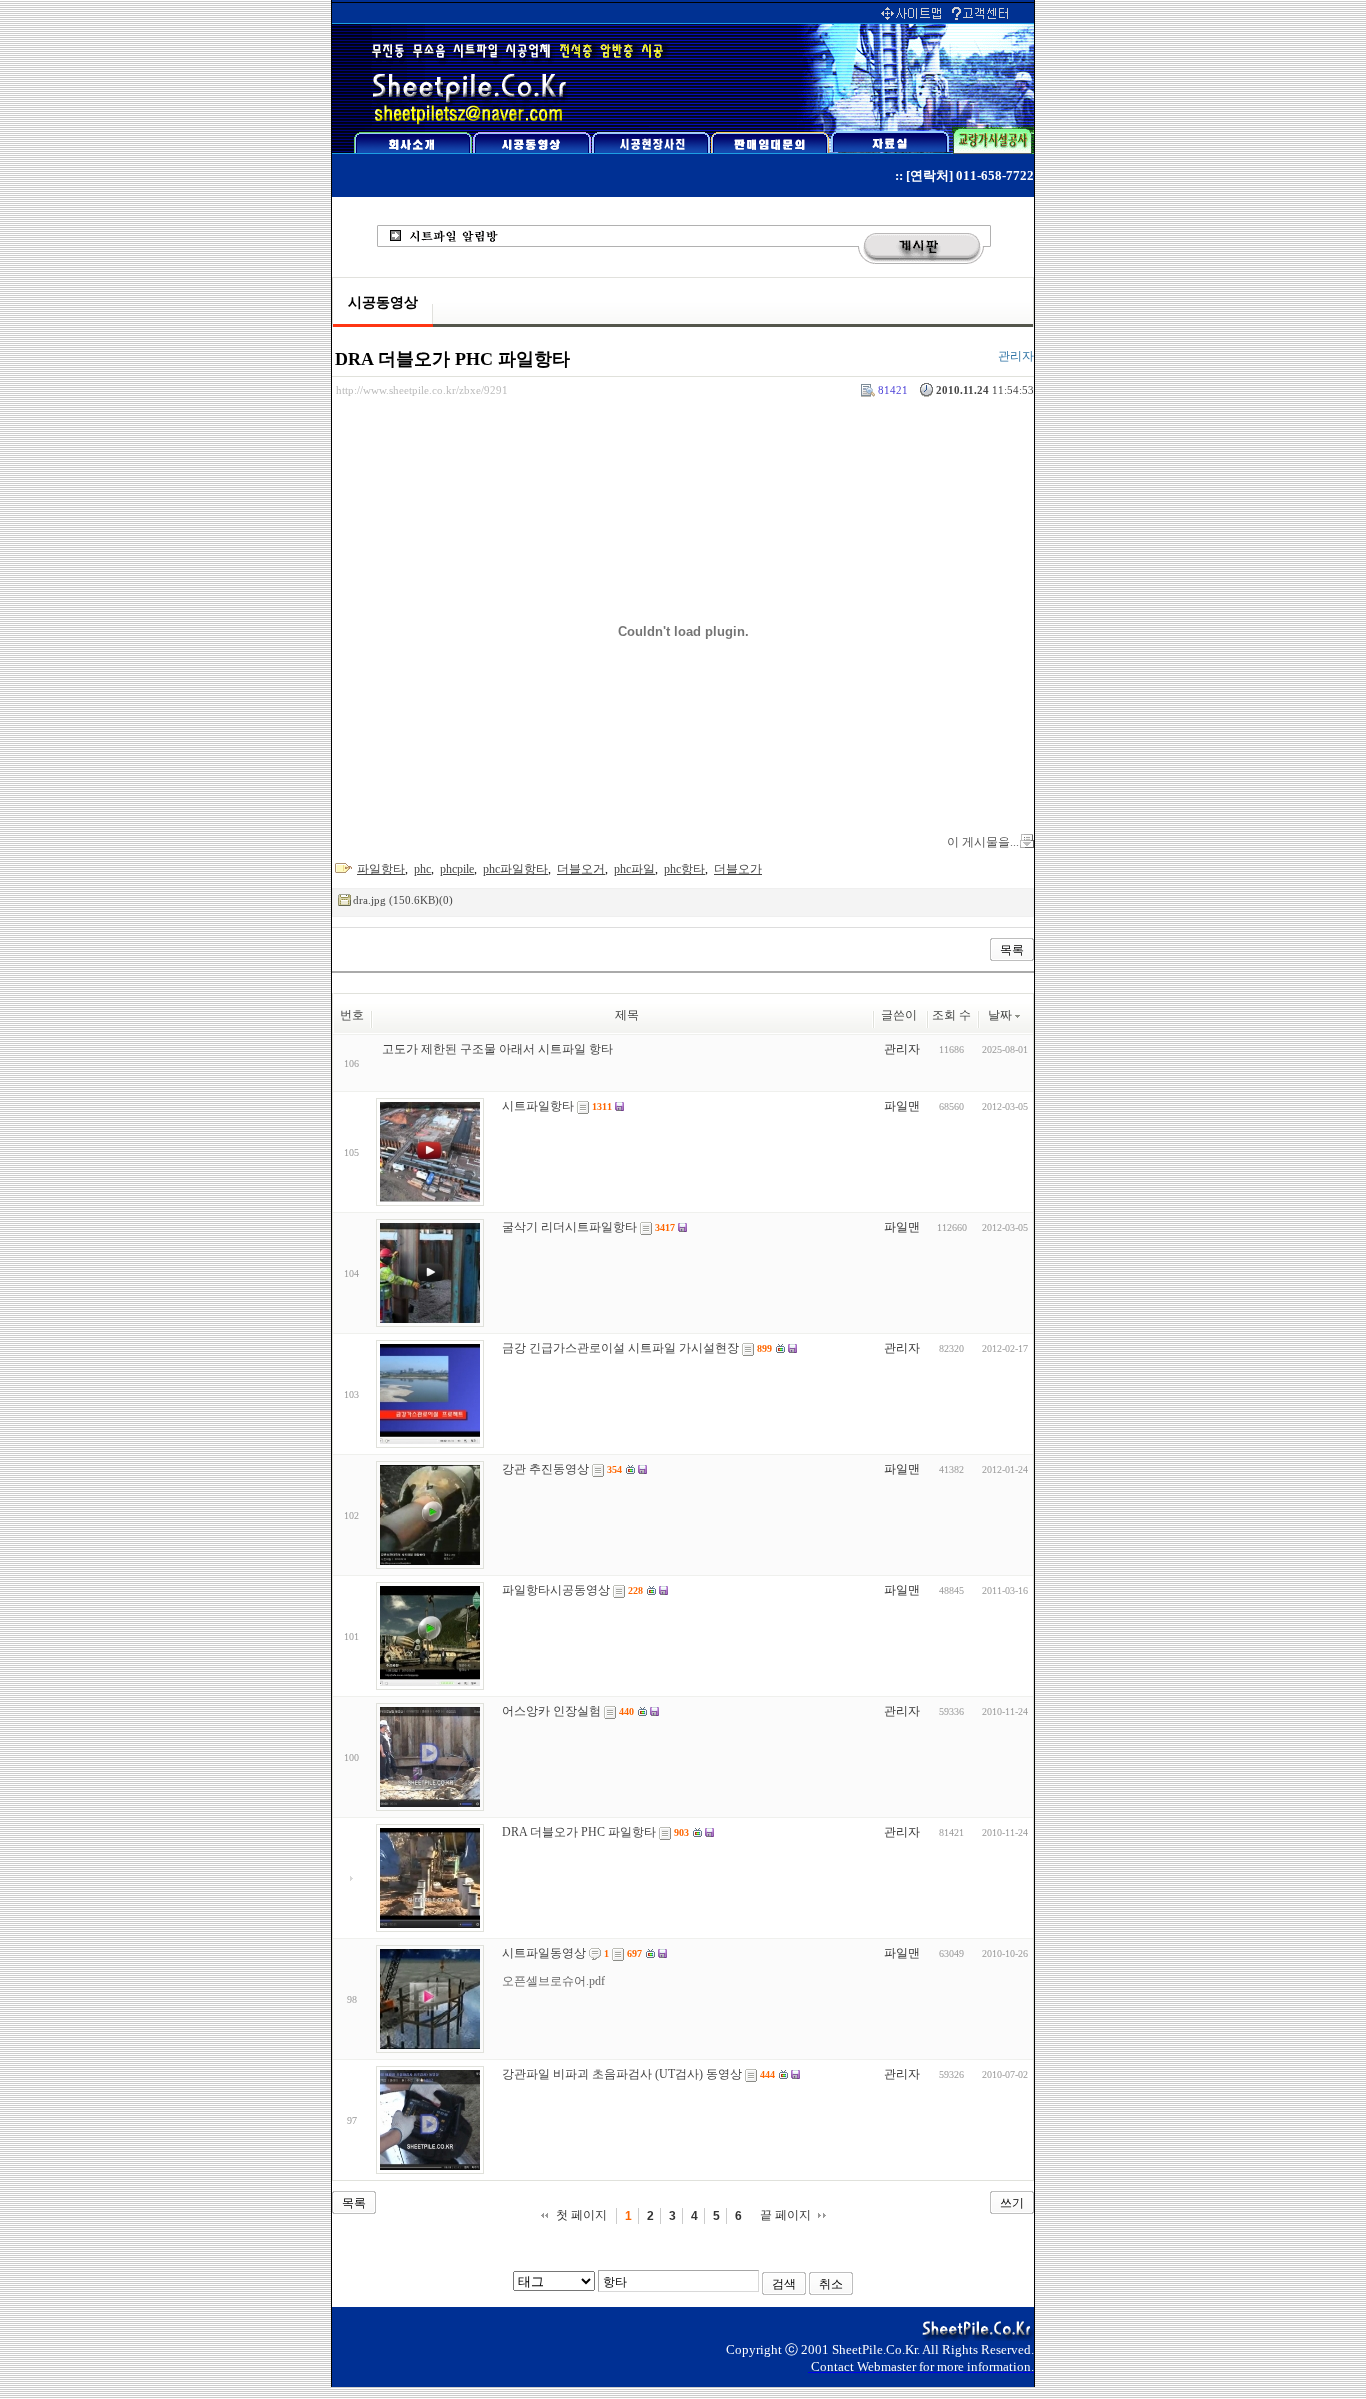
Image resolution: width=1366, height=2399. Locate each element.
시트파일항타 (538, 1106)
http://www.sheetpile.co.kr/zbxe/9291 (422, 390)
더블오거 (581, 869)
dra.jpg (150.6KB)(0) (403, 900)
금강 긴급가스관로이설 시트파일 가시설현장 (620, 1348)
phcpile (457, 869)
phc (422, 869)
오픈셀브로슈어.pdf (553, 1981)
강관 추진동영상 (545, 1469)
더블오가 (738, 869)
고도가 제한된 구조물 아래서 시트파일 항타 (497, 1049)
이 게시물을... (983, 842)
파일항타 (381, 869)
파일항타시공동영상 (556, 1590)
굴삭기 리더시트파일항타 (569, 1227)
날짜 (1000, 1015)
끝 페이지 (785, 2215)
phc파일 (634, 869)
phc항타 (684, 869)
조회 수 (951, 1015)
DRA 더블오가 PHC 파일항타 (452, 359)
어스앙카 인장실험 (551, 1711)
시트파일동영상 (544, 1953)
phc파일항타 (515, 869)
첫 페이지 (581, 2215)
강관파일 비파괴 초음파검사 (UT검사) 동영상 (622, 2074)
